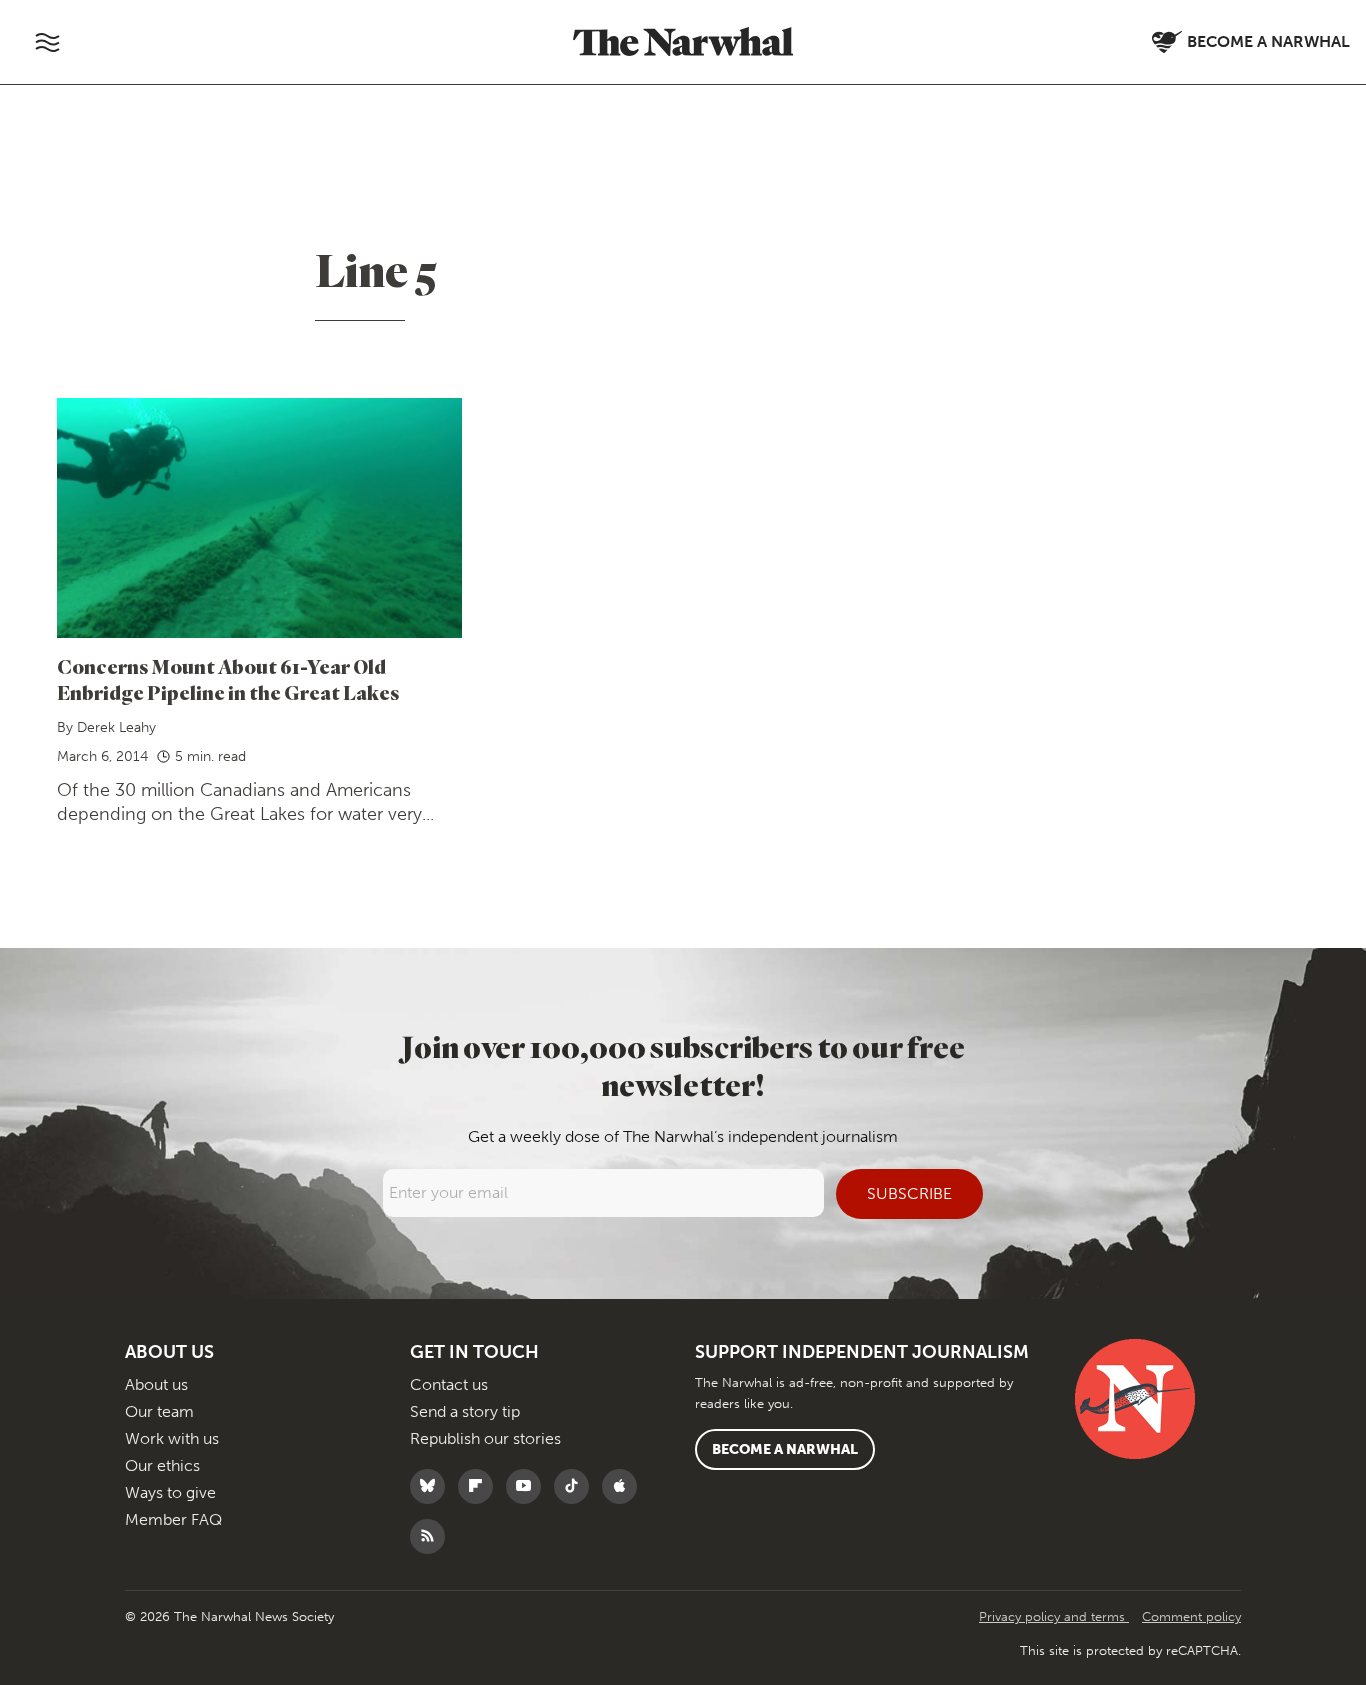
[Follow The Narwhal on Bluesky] (432, 1486)
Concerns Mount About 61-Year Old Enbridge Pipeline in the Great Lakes (228, 679)
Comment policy (1191, 1616)
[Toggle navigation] (47, 42)
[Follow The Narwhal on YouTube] (528, 1486)
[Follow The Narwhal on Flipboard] (480, 1486)
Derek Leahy (116, 727)
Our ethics (162, 1465)
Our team (159, 1411)
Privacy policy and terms (1054, 1616)
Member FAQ (173, 1519)
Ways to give (170, 1492)
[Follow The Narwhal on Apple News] (624, 1486)
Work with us (172, 1438)
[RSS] (432, 1536)
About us (156, 1384)
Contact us (449, 1384)
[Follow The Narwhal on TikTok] (576, 1486)
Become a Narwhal (785, 1449)
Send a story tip (465, 1411)
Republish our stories (485, 1438)
